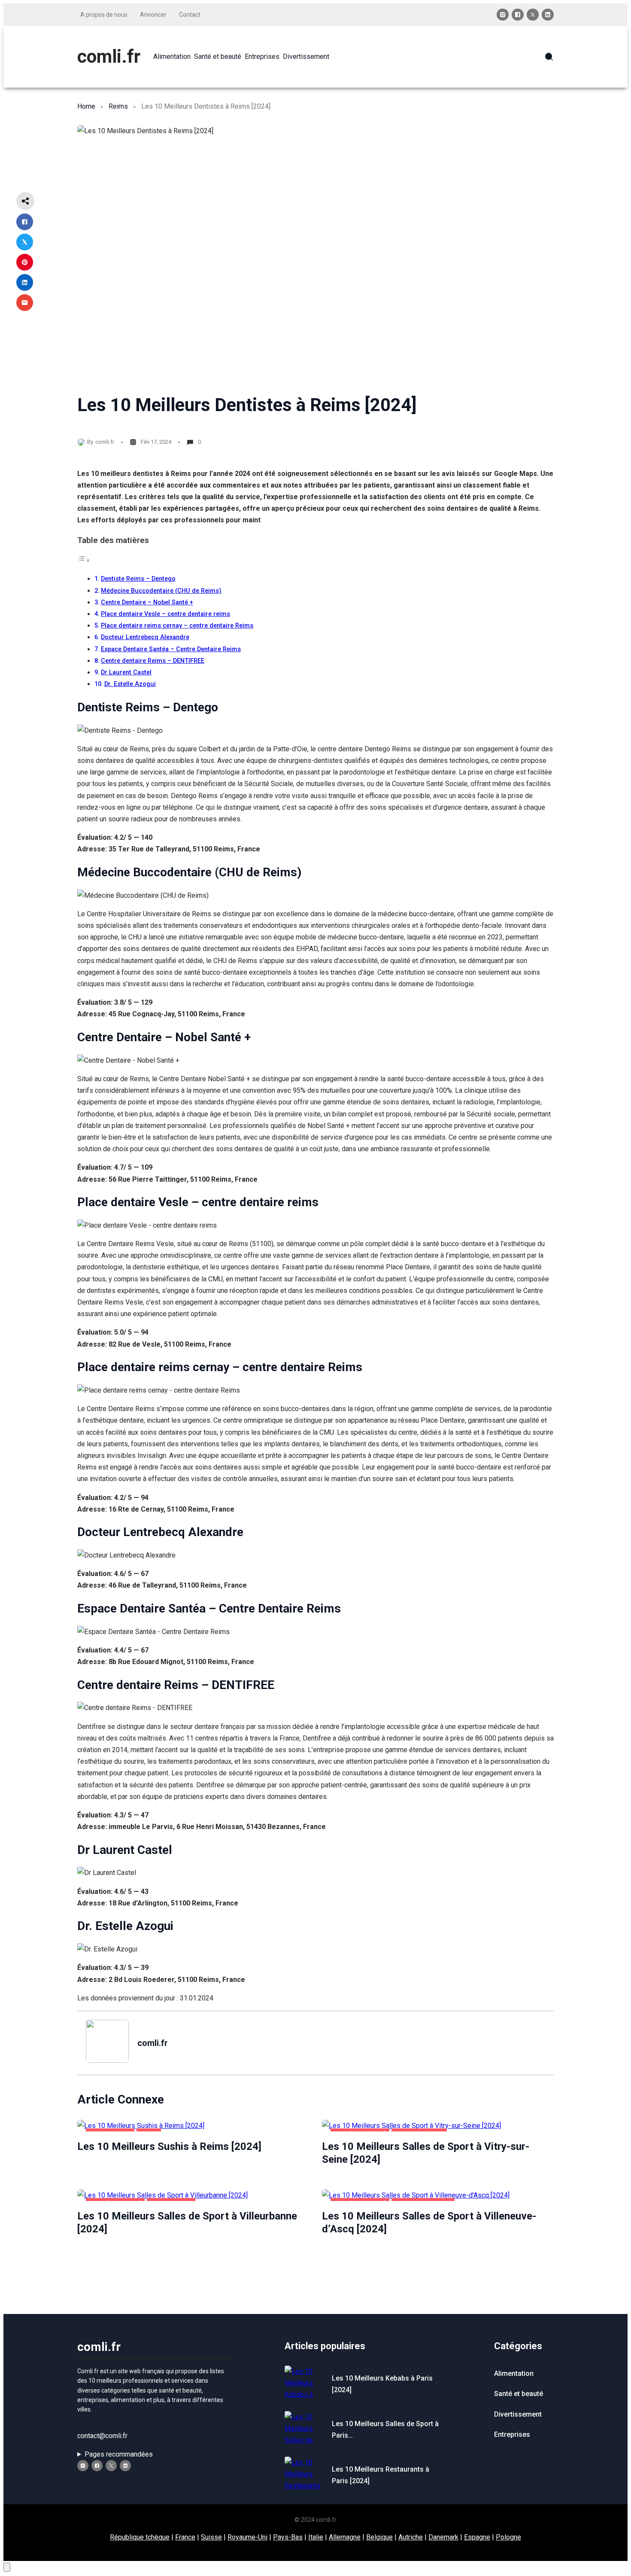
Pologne (508, 2537)
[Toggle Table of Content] (84, 560)
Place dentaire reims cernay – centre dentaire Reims (177, 626)
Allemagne (345, 2537)
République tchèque (140, 2537)
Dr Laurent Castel (126, 672)
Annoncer (153, 15)
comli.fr (109, 56)
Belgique (379, 2537)
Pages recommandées (119, 2454)
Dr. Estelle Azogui (130, 684)
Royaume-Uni (247, 2537)
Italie (316, 2537)
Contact (190, 15)
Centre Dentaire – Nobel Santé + (147, 602)
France (185, 2537)
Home (86, 106)
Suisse (211, 2537)
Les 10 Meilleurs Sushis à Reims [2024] (169, 2146)
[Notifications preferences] (7, 2567)
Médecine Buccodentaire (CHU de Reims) (161, 591)
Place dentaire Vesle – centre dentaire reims (165, 614)
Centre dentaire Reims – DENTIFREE (153, 661)
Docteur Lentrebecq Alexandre (145, 637)
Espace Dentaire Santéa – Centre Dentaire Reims (171, 649)
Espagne (477, 2537)
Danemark (443, 2537)
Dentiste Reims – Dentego (138, 579)
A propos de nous (104, 15)
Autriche (411, 2537)
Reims (118, 106)
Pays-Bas (288, 2537)
